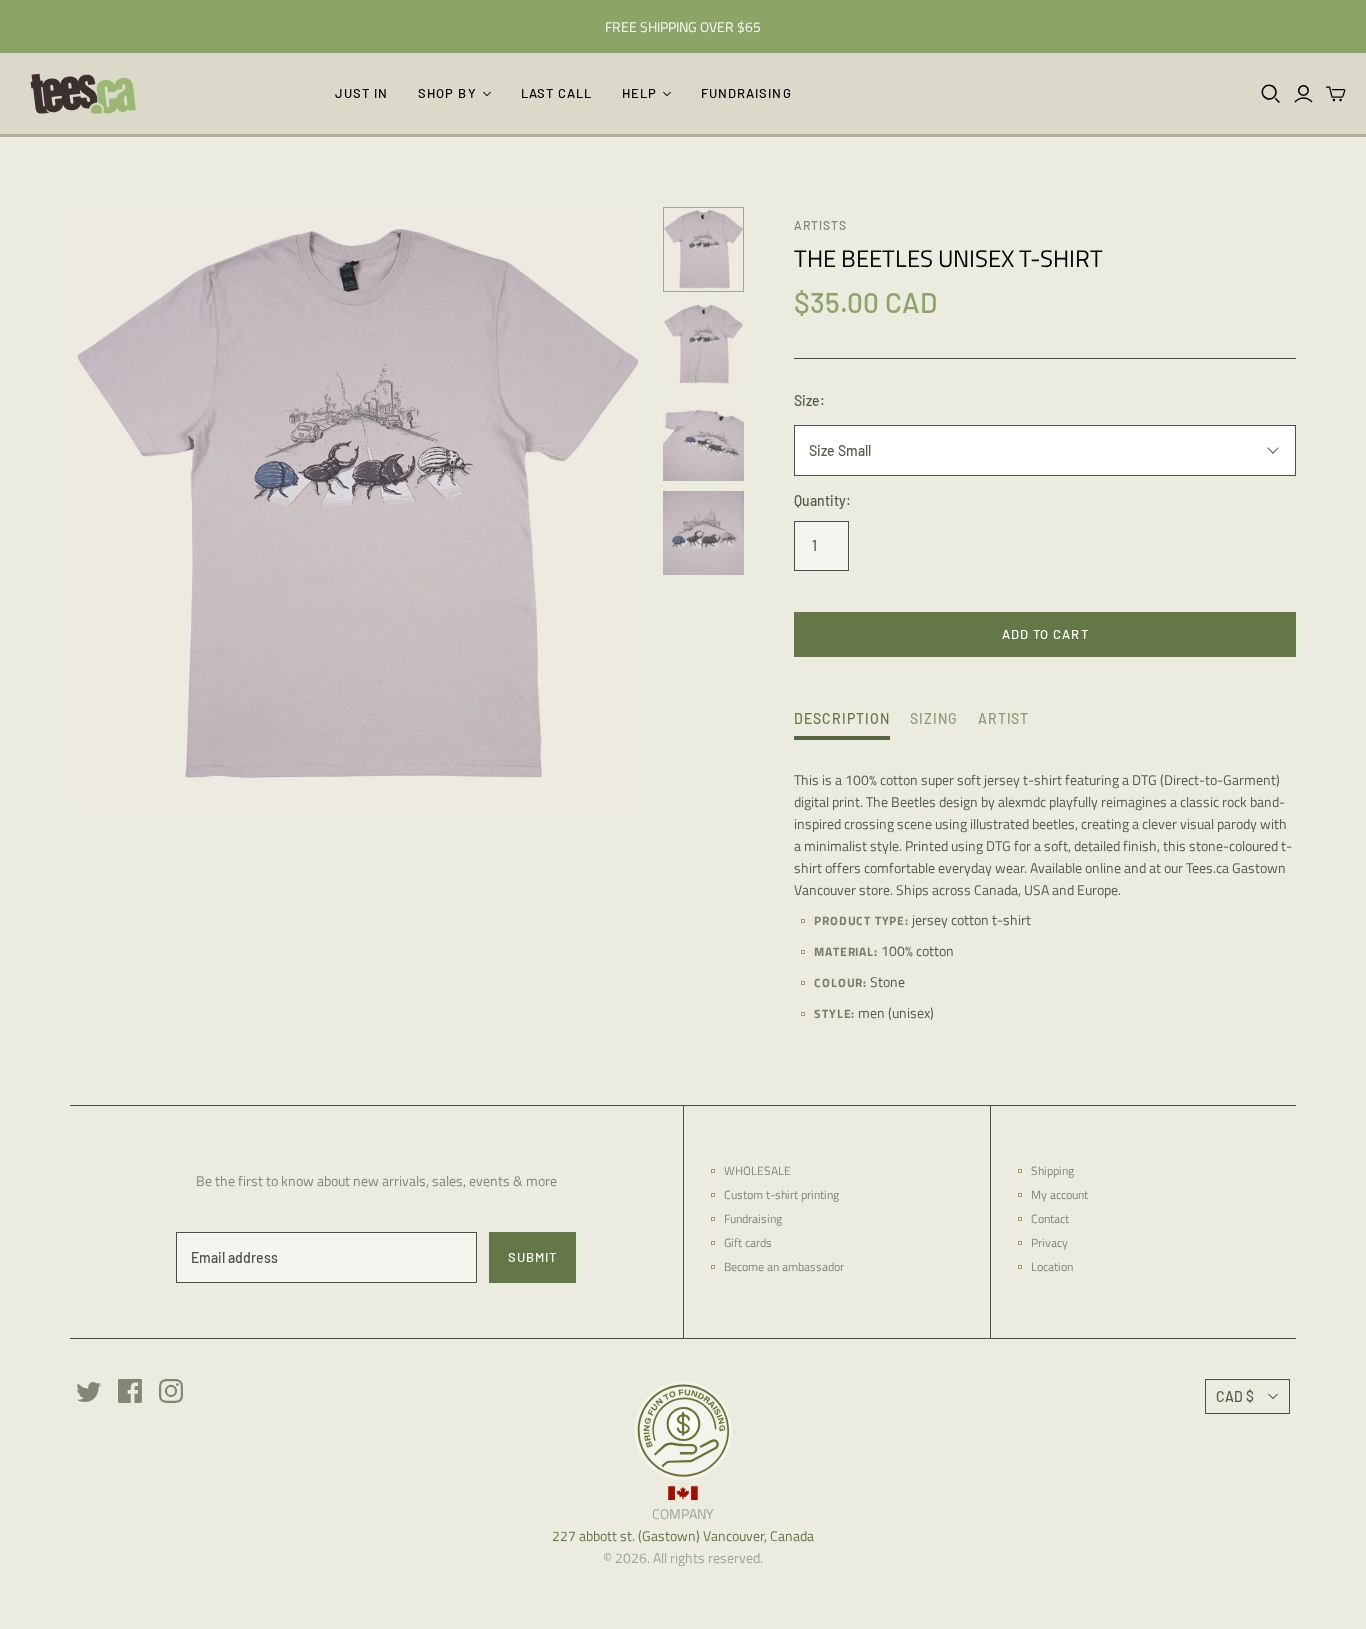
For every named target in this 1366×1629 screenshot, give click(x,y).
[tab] (842, 724)
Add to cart (1045, 634)
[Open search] (1271, 94)
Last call (556, 93)
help (639, 93)
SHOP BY (447, 93)
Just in (361, 93)
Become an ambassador (784, 1266)
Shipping (1052, 1170)
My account (1059, 1194)
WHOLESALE (757, 1170)
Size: (809, 400)
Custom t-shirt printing (781, 1194)
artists (820, 225)
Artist (1004, 718)
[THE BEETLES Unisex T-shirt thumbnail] (703, 344)
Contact (1050, 1218)
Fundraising (753, 1218)
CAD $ (1235, 1396)
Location (1052, 1266)
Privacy (1049, 1242)
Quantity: (822, 500)
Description (842, 718)
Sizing (934, 718)
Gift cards (748, 1242)
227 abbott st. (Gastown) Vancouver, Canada (683, 1535)
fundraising (746, 93)
